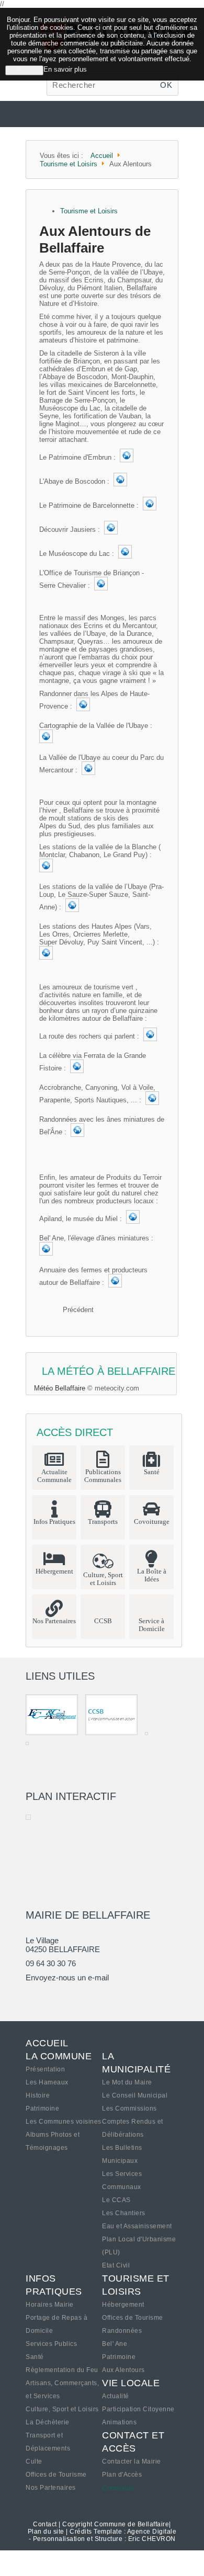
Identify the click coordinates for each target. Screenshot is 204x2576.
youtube (122, 1997)
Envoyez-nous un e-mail (67, 1977)
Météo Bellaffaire (60, 1388)
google (33, 1997)
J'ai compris (24, 70)
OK (166, 85)
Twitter (51, 1997)
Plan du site (46, 2532)
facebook (87, 1997)
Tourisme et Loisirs (89, 211)
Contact (45, 2524)
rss (105, 1997)
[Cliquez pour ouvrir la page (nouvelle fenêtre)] (127, 457)
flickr (69, 1997)
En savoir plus (65, 69)
